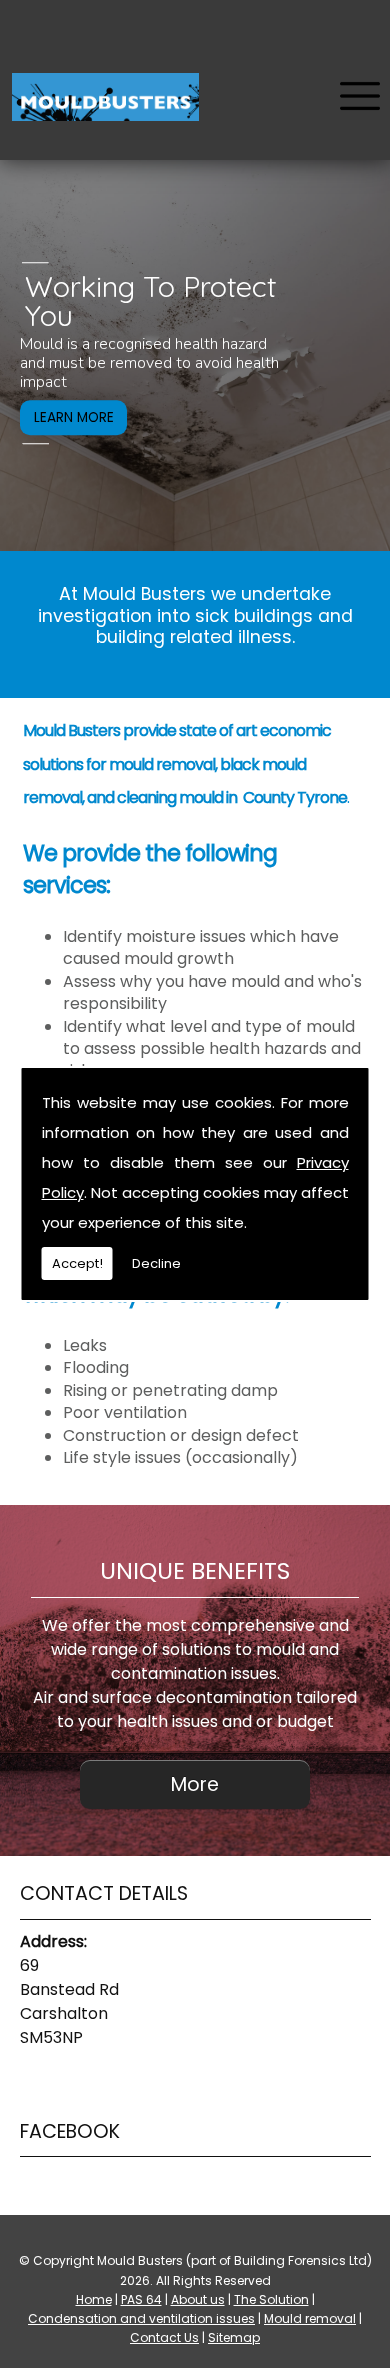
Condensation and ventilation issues (141, 2318)
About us (198, 2299)
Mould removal (310, 2318)
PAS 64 (141, 2299)
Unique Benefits (195, 1571)
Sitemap (234, 2337)
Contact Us (164, 2337)
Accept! (77, 1263)
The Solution (271, 2299)
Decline (156, 1263)
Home (94, 2299)
